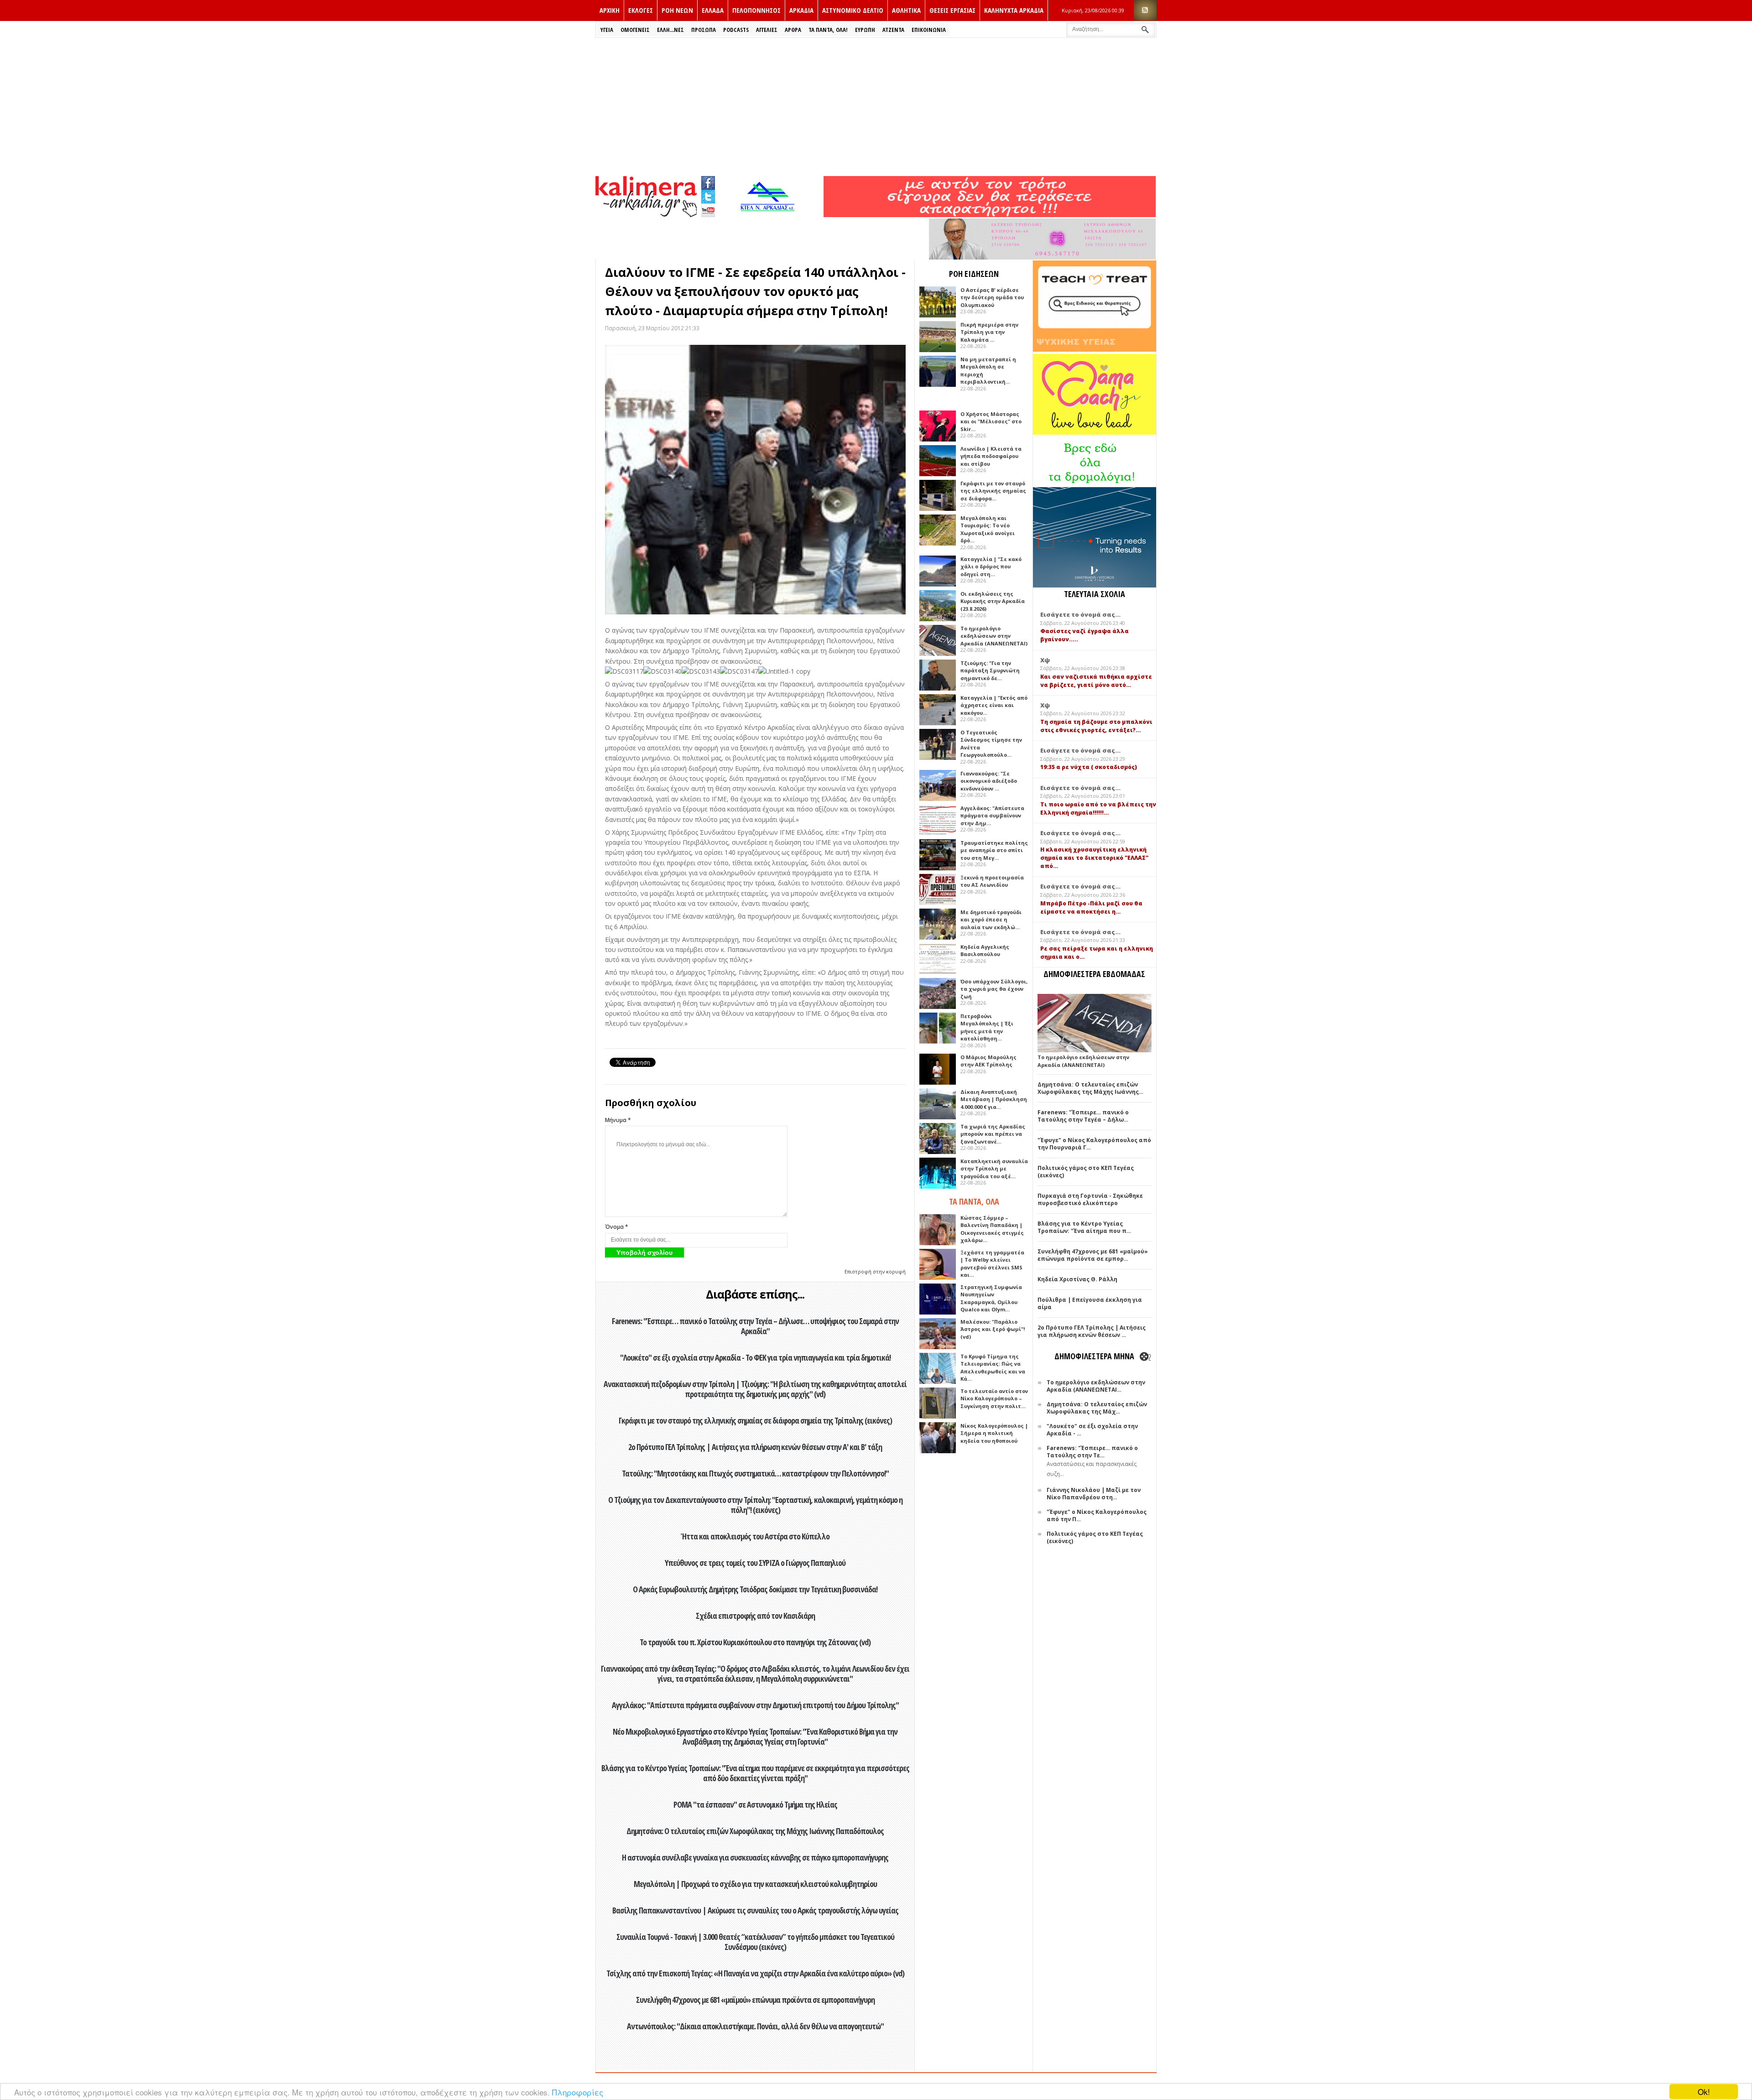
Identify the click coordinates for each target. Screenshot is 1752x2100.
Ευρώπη (865, 30)
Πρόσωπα (704, 30)
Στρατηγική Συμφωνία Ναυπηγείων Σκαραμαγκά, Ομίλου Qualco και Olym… (991, 1298)
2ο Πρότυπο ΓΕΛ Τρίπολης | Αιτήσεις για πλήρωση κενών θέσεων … (1092, 1331)
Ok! (1704, 2092)
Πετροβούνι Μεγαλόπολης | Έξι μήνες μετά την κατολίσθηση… (987, 1027)
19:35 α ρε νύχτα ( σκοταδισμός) (1089, 767)
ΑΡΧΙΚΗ (610, 10)
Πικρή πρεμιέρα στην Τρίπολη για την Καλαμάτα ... (989, 332)
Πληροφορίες (578, 2092)
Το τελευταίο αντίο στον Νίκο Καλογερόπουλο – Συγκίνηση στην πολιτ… (994, 1398)
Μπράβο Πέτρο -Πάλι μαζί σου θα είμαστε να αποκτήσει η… (1091, 907)
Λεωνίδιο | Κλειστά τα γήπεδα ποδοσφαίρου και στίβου (991, 456)
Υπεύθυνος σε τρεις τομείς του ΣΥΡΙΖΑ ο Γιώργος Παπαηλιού (755, 1563)
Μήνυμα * (618, 1120)
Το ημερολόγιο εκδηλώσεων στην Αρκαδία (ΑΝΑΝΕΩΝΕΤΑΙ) (994, 636)
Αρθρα (793, 30)
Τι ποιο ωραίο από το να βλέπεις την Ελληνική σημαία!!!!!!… (1098, 808)
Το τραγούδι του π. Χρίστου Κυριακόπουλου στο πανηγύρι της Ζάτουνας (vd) (755, 1642)
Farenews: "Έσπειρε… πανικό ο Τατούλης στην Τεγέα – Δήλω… (1083, 1116)
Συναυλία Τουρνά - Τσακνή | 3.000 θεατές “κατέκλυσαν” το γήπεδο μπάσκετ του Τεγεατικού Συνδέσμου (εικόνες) (755, 1942)
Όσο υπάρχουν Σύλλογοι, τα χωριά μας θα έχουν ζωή (994, 989)
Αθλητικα (906, 10)
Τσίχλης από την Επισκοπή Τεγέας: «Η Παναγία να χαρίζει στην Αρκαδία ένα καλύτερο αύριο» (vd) (755, 1973)
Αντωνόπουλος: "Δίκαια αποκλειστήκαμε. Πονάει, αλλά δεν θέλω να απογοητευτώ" (755, 2026)
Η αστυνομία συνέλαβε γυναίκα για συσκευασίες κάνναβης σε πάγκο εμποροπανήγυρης (755, 1857)
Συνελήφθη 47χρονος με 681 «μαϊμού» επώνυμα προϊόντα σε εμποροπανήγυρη (755, 2000)
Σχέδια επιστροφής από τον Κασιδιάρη (755, 1616)
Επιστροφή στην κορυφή (875, 1271)
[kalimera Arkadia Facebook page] (708, 181)
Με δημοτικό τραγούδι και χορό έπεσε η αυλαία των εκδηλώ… (991, 920)
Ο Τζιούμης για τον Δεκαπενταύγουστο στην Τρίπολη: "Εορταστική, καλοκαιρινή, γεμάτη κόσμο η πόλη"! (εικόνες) (755, 1505)
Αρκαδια (801, 10)
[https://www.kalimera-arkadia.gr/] (990, 215)
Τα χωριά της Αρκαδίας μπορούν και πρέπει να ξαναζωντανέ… (993, 1134)
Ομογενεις (635, 30)
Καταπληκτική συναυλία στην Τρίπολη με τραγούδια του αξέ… (994, 1169)
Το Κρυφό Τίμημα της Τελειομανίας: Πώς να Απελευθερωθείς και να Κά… (993, 1368)
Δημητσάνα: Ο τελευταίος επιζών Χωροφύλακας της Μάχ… (1097, 1408)
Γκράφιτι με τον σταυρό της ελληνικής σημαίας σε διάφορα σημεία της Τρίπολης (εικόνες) (755, 1420)
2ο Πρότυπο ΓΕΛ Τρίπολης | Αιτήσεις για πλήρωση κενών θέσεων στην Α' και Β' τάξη (755, 1447)
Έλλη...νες (670, 30)
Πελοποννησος (756, 10)
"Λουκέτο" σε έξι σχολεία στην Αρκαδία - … (1092, 1430)
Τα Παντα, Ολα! (828, 30)
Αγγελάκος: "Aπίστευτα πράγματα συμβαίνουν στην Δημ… (992, 816)
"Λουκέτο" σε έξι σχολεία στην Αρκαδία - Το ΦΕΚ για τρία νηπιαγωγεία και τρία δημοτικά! (755, 1357)
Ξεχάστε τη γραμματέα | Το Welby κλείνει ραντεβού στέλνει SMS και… (992, 1264)
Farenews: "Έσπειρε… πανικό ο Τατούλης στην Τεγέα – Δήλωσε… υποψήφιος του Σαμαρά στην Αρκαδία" (755, 1326)
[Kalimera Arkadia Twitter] (708, 195)
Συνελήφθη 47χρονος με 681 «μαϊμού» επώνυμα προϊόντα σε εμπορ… (1093, 1255)
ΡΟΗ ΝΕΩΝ (677, 10)
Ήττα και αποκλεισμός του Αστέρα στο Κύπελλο (755, 1536)
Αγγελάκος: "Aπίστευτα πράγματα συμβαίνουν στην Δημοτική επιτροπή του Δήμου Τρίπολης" (755, 1705)
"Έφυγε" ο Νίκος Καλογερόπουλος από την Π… (1097, 1515)
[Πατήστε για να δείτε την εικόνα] (755, 480)
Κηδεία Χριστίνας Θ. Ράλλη (1077, 1279)
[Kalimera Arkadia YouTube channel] (708, 211)
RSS (1145, 10)
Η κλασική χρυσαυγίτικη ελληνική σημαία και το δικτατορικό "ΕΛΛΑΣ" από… (1094, 858)
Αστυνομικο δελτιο (853, 10)
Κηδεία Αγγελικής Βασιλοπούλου (985, 951)
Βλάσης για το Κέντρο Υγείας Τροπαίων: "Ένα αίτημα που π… (1084, 1227)
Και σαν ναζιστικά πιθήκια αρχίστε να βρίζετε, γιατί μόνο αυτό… (1096, 681)
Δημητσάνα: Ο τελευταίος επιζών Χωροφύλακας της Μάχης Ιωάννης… (1090, 1088)
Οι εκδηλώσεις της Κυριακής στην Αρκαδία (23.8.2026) (993, 601)
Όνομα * (617, 1227)
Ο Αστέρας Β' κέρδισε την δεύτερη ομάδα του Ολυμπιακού (992, 297)
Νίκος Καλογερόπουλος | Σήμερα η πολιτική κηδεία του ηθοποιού (994, 1433)
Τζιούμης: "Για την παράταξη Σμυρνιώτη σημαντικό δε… (990, 671)
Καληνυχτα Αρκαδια (1014, 10)
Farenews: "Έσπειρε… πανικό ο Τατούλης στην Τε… (1092, 1452)
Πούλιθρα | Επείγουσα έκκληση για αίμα (1090, 1303)
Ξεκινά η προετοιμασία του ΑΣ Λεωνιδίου (992, 881)
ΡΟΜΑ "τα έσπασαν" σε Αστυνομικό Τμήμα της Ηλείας (755, 1804)
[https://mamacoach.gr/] (1095, 433)
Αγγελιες (767, 30)
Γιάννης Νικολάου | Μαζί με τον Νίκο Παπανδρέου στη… (1094, 1494)
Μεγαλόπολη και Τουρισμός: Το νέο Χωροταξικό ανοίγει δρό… (988, 529)
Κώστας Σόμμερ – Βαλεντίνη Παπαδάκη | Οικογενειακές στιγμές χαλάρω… (992, 1229)
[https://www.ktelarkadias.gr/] (770, 215)
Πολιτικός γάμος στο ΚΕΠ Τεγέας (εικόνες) (1086, 1172)
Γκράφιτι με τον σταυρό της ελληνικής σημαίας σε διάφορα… (993, 491)
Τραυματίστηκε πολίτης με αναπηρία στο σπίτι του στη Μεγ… (994, 850)
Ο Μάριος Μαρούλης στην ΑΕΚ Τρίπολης (988, 1061)
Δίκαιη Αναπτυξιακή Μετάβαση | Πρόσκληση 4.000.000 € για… (994, 1099)
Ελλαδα (713, 10)
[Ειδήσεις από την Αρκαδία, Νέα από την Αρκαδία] (646, 215)
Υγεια (607, 30)
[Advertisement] (876, 106)
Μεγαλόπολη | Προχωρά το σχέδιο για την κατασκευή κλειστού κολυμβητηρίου (755, 1884)
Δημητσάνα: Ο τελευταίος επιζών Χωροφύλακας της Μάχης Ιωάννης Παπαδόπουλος (755, 1831)
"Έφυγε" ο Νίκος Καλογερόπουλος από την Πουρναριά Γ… (1094, 1144)
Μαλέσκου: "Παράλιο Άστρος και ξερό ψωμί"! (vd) (993, 1329)
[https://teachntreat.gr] (1095, 350)
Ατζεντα (893, 30)
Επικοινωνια (929, 30)
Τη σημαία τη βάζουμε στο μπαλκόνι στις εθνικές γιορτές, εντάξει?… (1096, 726)
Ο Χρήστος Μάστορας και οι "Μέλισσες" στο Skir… (991, 421)
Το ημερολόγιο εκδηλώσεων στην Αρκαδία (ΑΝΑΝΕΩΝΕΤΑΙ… (1096, 1386)
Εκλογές (641, 10)
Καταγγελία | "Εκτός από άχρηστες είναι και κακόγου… (994, 705)
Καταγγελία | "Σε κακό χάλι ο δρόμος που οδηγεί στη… (991, 567)
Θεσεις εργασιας (952, 10)
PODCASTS (736, 30)
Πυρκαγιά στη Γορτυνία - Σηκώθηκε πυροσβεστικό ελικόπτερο (1090, 1199)
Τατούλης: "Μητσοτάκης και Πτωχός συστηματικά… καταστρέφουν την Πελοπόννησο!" (755, 1473)
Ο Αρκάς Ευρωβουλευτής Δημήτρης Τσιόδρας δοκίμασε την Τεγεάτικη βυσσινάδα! (755, 1589)
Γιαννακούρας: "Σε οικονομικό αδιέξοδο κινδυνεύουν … (989, 781)
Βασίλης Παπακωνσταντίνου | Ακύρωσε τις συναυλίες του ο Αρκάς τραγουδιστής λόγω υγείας (755, 1910)
